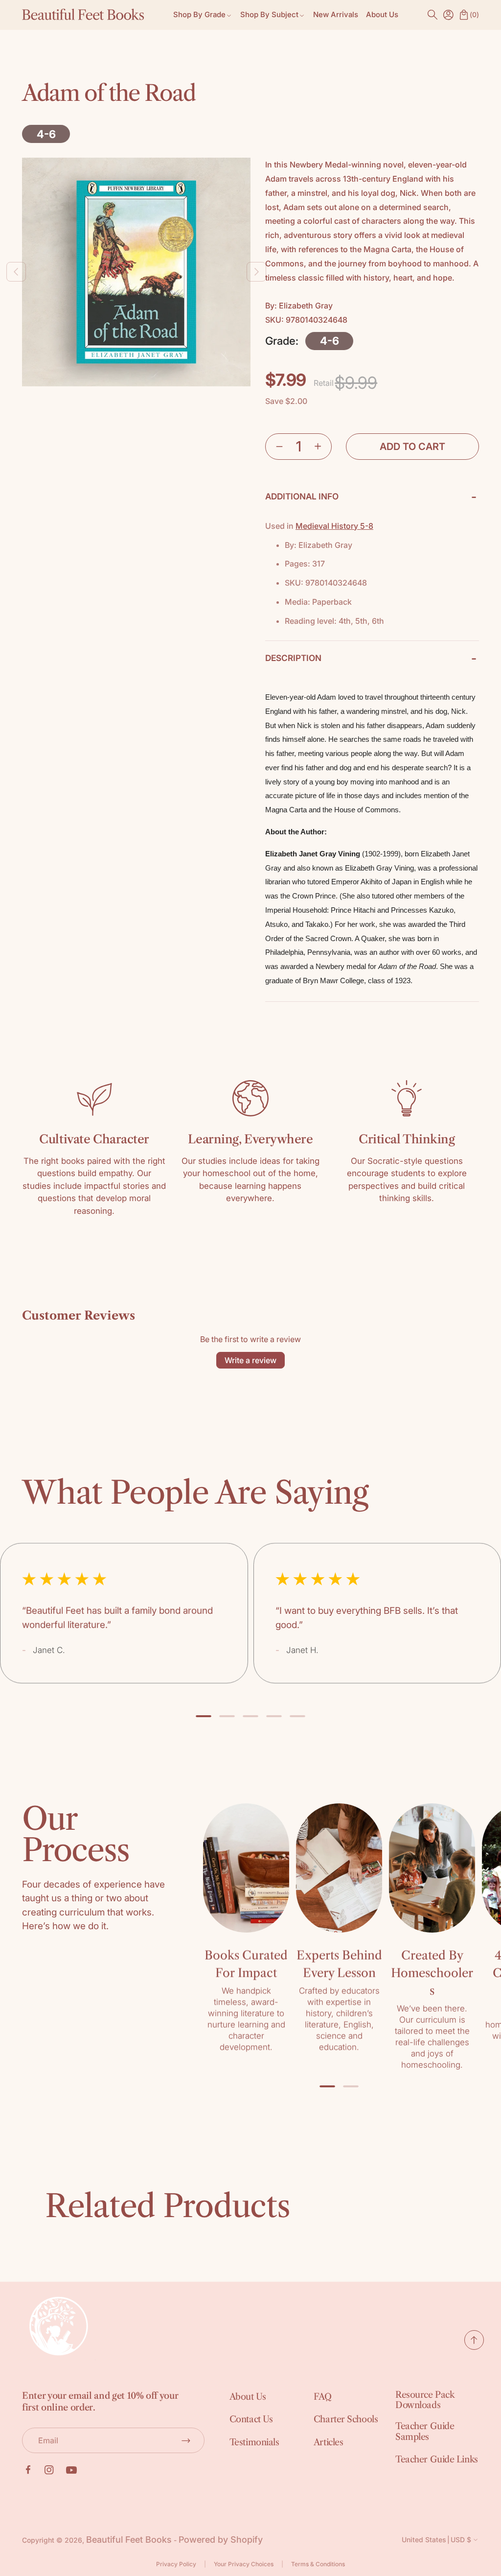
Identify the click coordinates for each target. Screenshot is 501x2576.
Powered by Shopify (221, 2540)
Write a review (250, 1360)
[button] (433, 15)
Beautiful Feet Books (129, 2540)
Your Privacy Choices (244, 2564)
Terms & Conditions (318, 2564)
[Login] (448, 15)
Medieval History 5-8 (334, 526)
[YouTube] (71, 2470)
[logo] (83, 15)
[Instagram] (49, 2470)
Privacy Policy (176, 2564)
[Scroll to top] (474, 2347)
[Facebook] (28, 2470)
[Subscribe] (186, 2440)
